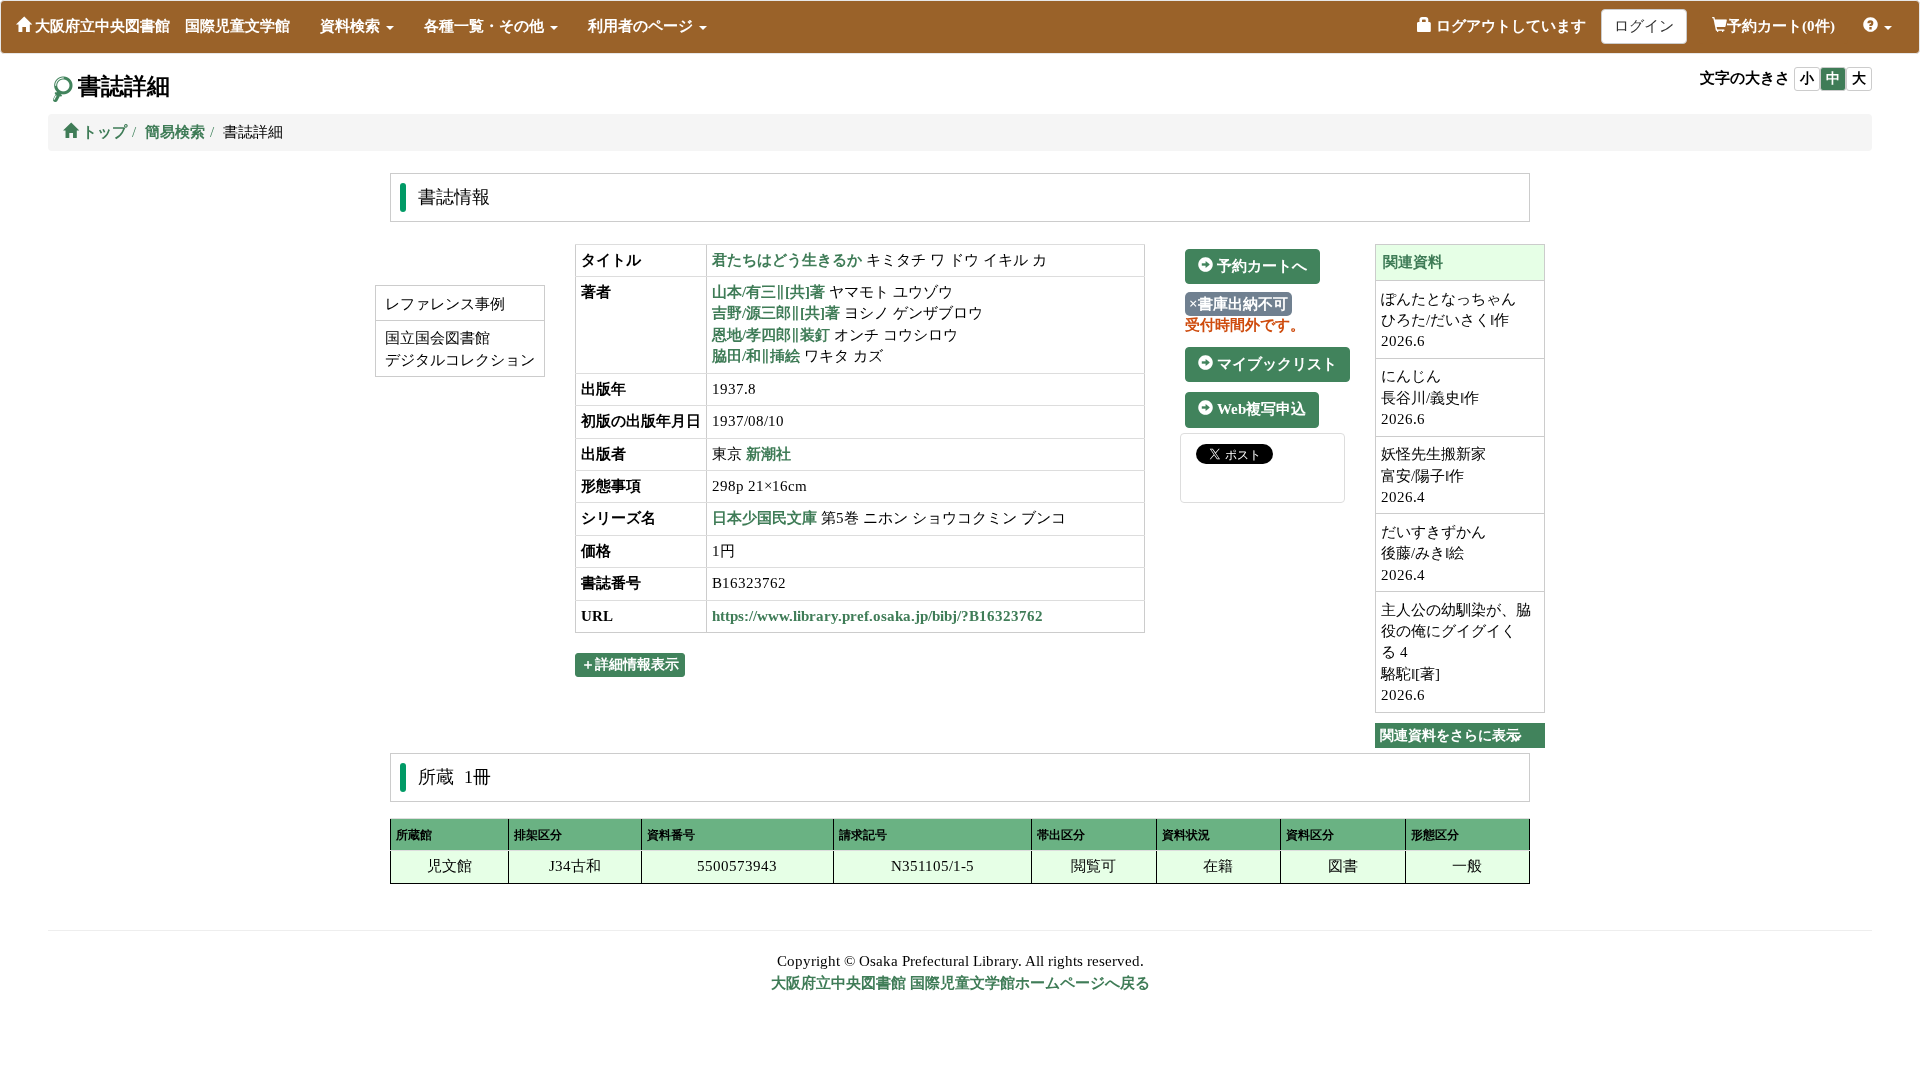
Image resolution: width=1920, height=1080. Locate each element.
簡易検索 (175, 132)
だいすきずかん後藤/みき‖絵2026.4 (1433, 553)
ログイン (1644, 26)
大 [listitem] (1859, 78)
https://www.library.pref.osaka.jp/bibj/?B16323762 (877, 616)
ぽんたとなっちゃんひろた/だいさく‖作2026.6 (1448, 320)
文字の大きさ (1745, 78)
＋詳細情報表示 (630, 664)
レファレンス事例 (443, 304)
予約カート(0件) (1781, 26)
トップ (102, 132)
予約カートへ (1260, 266)
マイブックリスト (1275, 364)
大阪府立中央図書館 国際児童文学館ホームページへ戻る (960, 983)
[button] (357, 26)
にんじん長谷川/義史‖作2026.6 (1430, 397)
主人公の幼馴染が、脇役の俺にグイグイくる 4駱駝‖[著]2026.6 (1456, 653)
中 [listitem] (1833, 78)
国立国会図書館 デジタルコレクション (458, 348)
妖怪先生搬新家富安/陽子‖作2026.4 (1433, 475)
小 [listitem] (1807, 78)
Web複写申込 (1259, 409)
